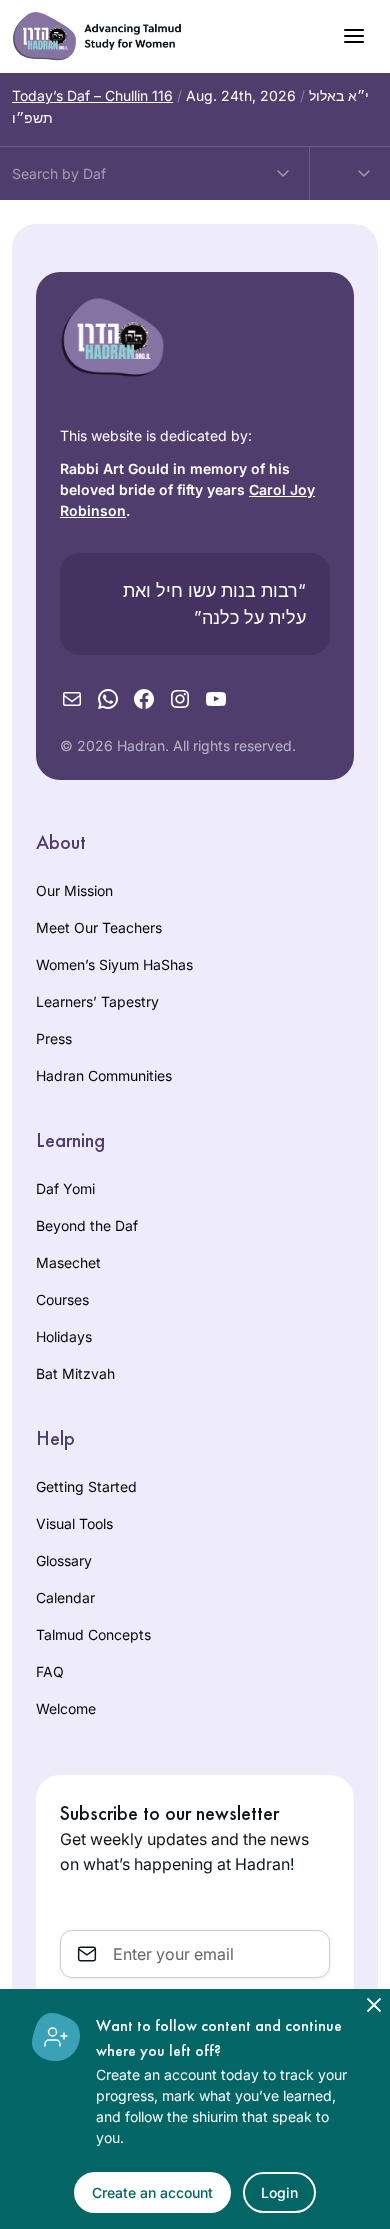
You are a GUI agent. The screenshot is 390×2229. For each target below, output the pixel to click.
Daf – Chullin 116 (92, 95)
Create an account (152, 2192)
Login (279, 2192)
